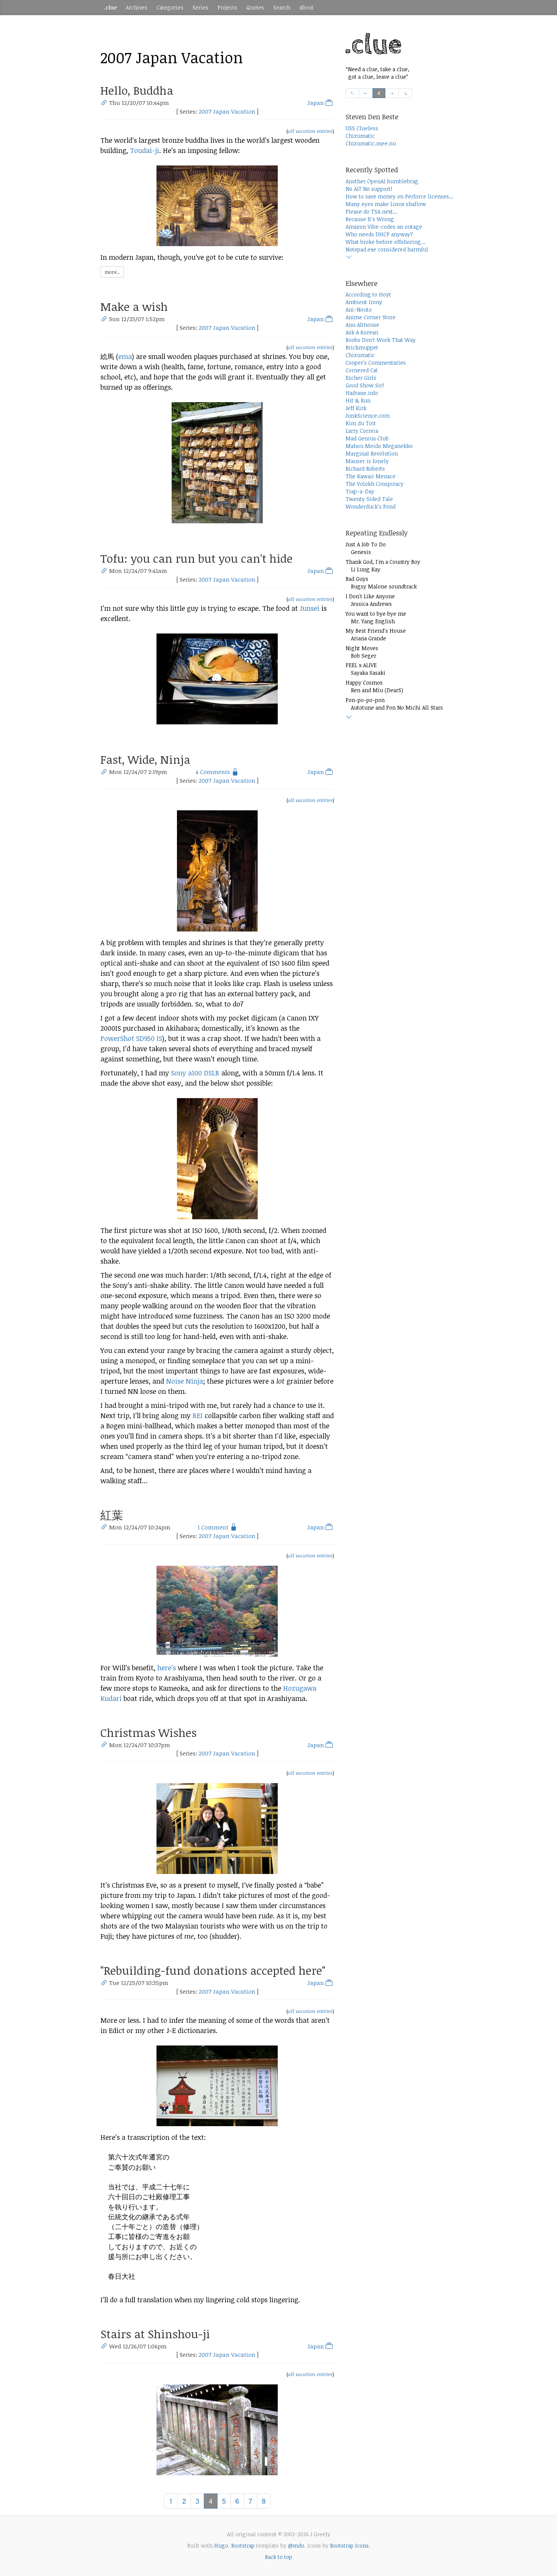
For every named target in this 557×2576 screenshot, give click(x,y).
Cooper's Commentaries (376, 363)
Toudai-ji (145, 150)
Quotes (255, 7)
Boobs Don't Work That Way (381, 340)
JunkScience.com (368, 416)
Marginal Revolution (372, 453)
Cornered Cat (362, 370)
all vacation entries (310, 131)
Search (282, 7)
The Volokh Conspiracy (375, 484)
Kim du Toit (361, 423)
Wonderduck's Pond (371, 506)
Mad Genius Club (367, 438)
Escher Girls (361, 378)
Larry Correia (362, 431)
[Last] (405, 93)
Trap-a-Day (360, 491)
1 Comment (213, 1527)
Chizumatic (360, 136)
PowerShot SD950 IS (131, 1038)
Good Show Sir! (365, 385)
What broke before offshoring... (386, 242)
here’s (167, 1668)
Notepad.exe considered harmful (387, 249)
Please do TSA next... (372, 211)
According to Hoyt (368, 294)
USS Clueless (362, 128)
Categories (170, 7)
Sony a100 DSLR (195, 1073)
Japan (316, 103)
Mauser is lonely (367, 461)
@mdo (296, 2546)
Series (200, 7)
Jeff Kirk (356, 408)
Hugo (221, 2546)
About (307, 7)
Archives (137, 7)
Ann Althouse (362, 325)
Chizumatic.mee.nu (371, 143)
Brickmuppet (362, 347)
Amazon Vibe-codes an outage (384, 227)
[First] (353, 93)
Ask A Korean (362, 332)
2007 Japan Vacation (227, 111)
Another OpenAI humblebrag (382, 181)
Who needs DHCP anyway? (379, 234)
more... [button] (112, 272)
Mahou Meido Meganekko (379, 446)
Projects (227, 7)
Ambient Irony (364, 302)
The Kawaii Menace (371, 476)
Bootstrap (243, 2546)
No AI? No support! (369, 189)
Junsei (310, 608)
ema (125, 356)
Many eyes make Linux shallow (386, 204)
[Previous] (366, 93)
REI (198, 1415)
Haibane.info (362, 393)
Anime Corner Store (371, 317)
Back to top (278, 2557)
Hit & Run (358, 400)
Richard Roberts (365, 469)
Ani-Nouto (359, 310)
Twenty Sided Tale (369, 499)
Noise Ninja (185, 1381)
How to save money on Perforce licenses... (400, 196)
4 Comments (213, 772)
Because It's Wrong (370, 219)
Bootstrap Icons (349, 2546)
